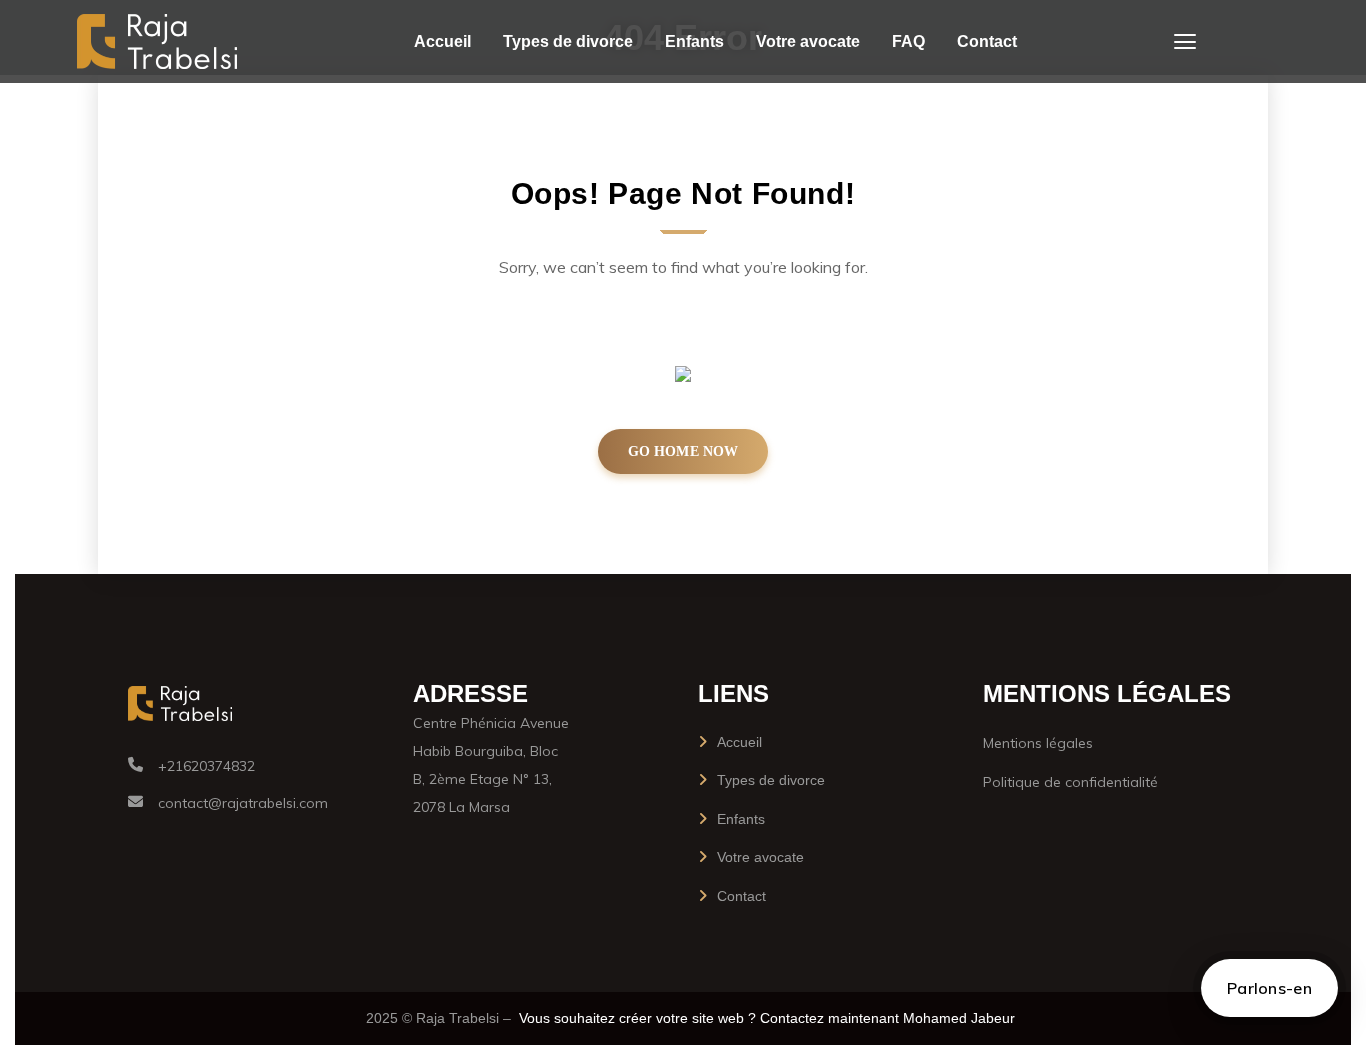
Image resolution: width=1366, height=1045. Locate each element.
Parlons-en (1269, 988)
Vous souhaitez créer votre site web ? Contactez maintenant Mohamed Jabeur (767, 1018)
